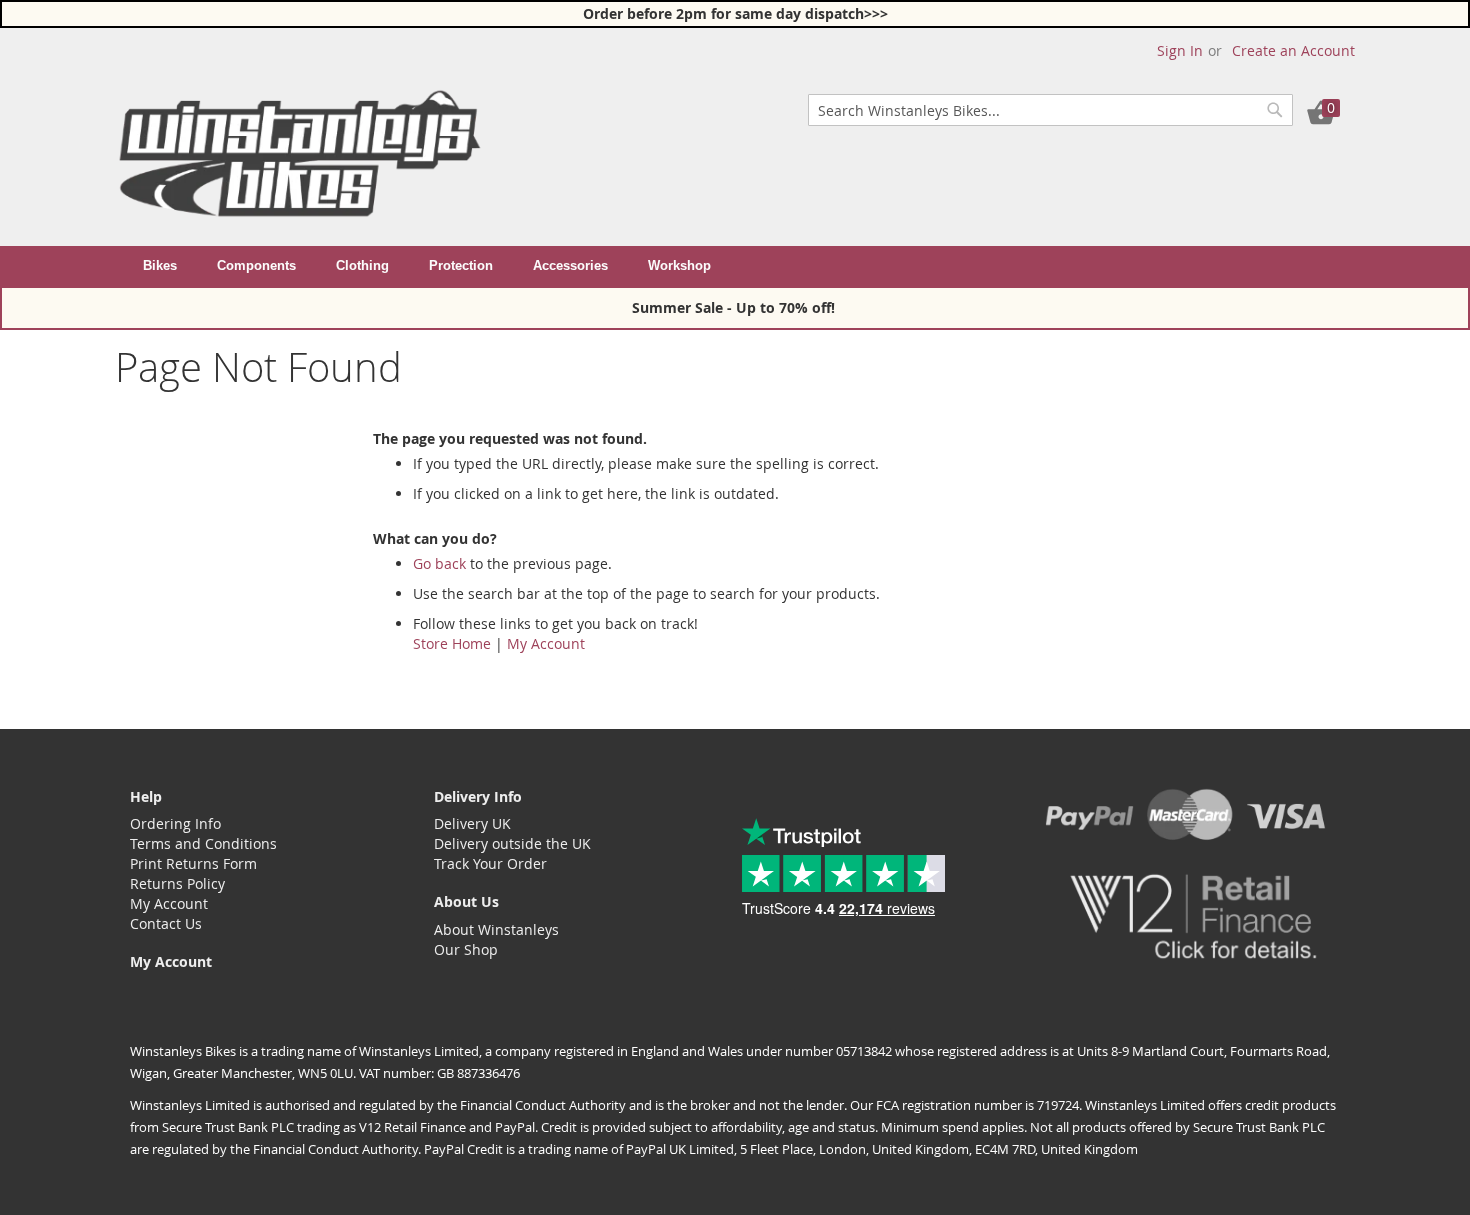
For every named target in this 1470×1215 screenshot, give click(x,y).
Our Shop (466, 949)
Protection (461, 265)
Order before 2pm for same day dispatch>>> (735, 13)
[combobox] (1050, 110)
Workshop (679, 265)
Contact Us (166, 923)
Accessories (570, 265)
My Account (546, 643)
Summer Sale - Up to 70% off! (735, 307)
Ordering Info (175, 823)
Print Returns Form (193, 863)
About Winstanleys (496, 929)
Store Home (452, 643)
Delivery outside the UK (512, 843)
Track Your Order (490, 863)
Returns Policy (177, 883)
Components (256, 265)
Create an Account (1293, 50)
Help (146, 796)
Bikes (160, 265)
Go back (439, 563)
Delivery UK (472, 823)
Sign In (1180, 50)
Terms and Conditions (203, 843)
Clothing (362, 265)
